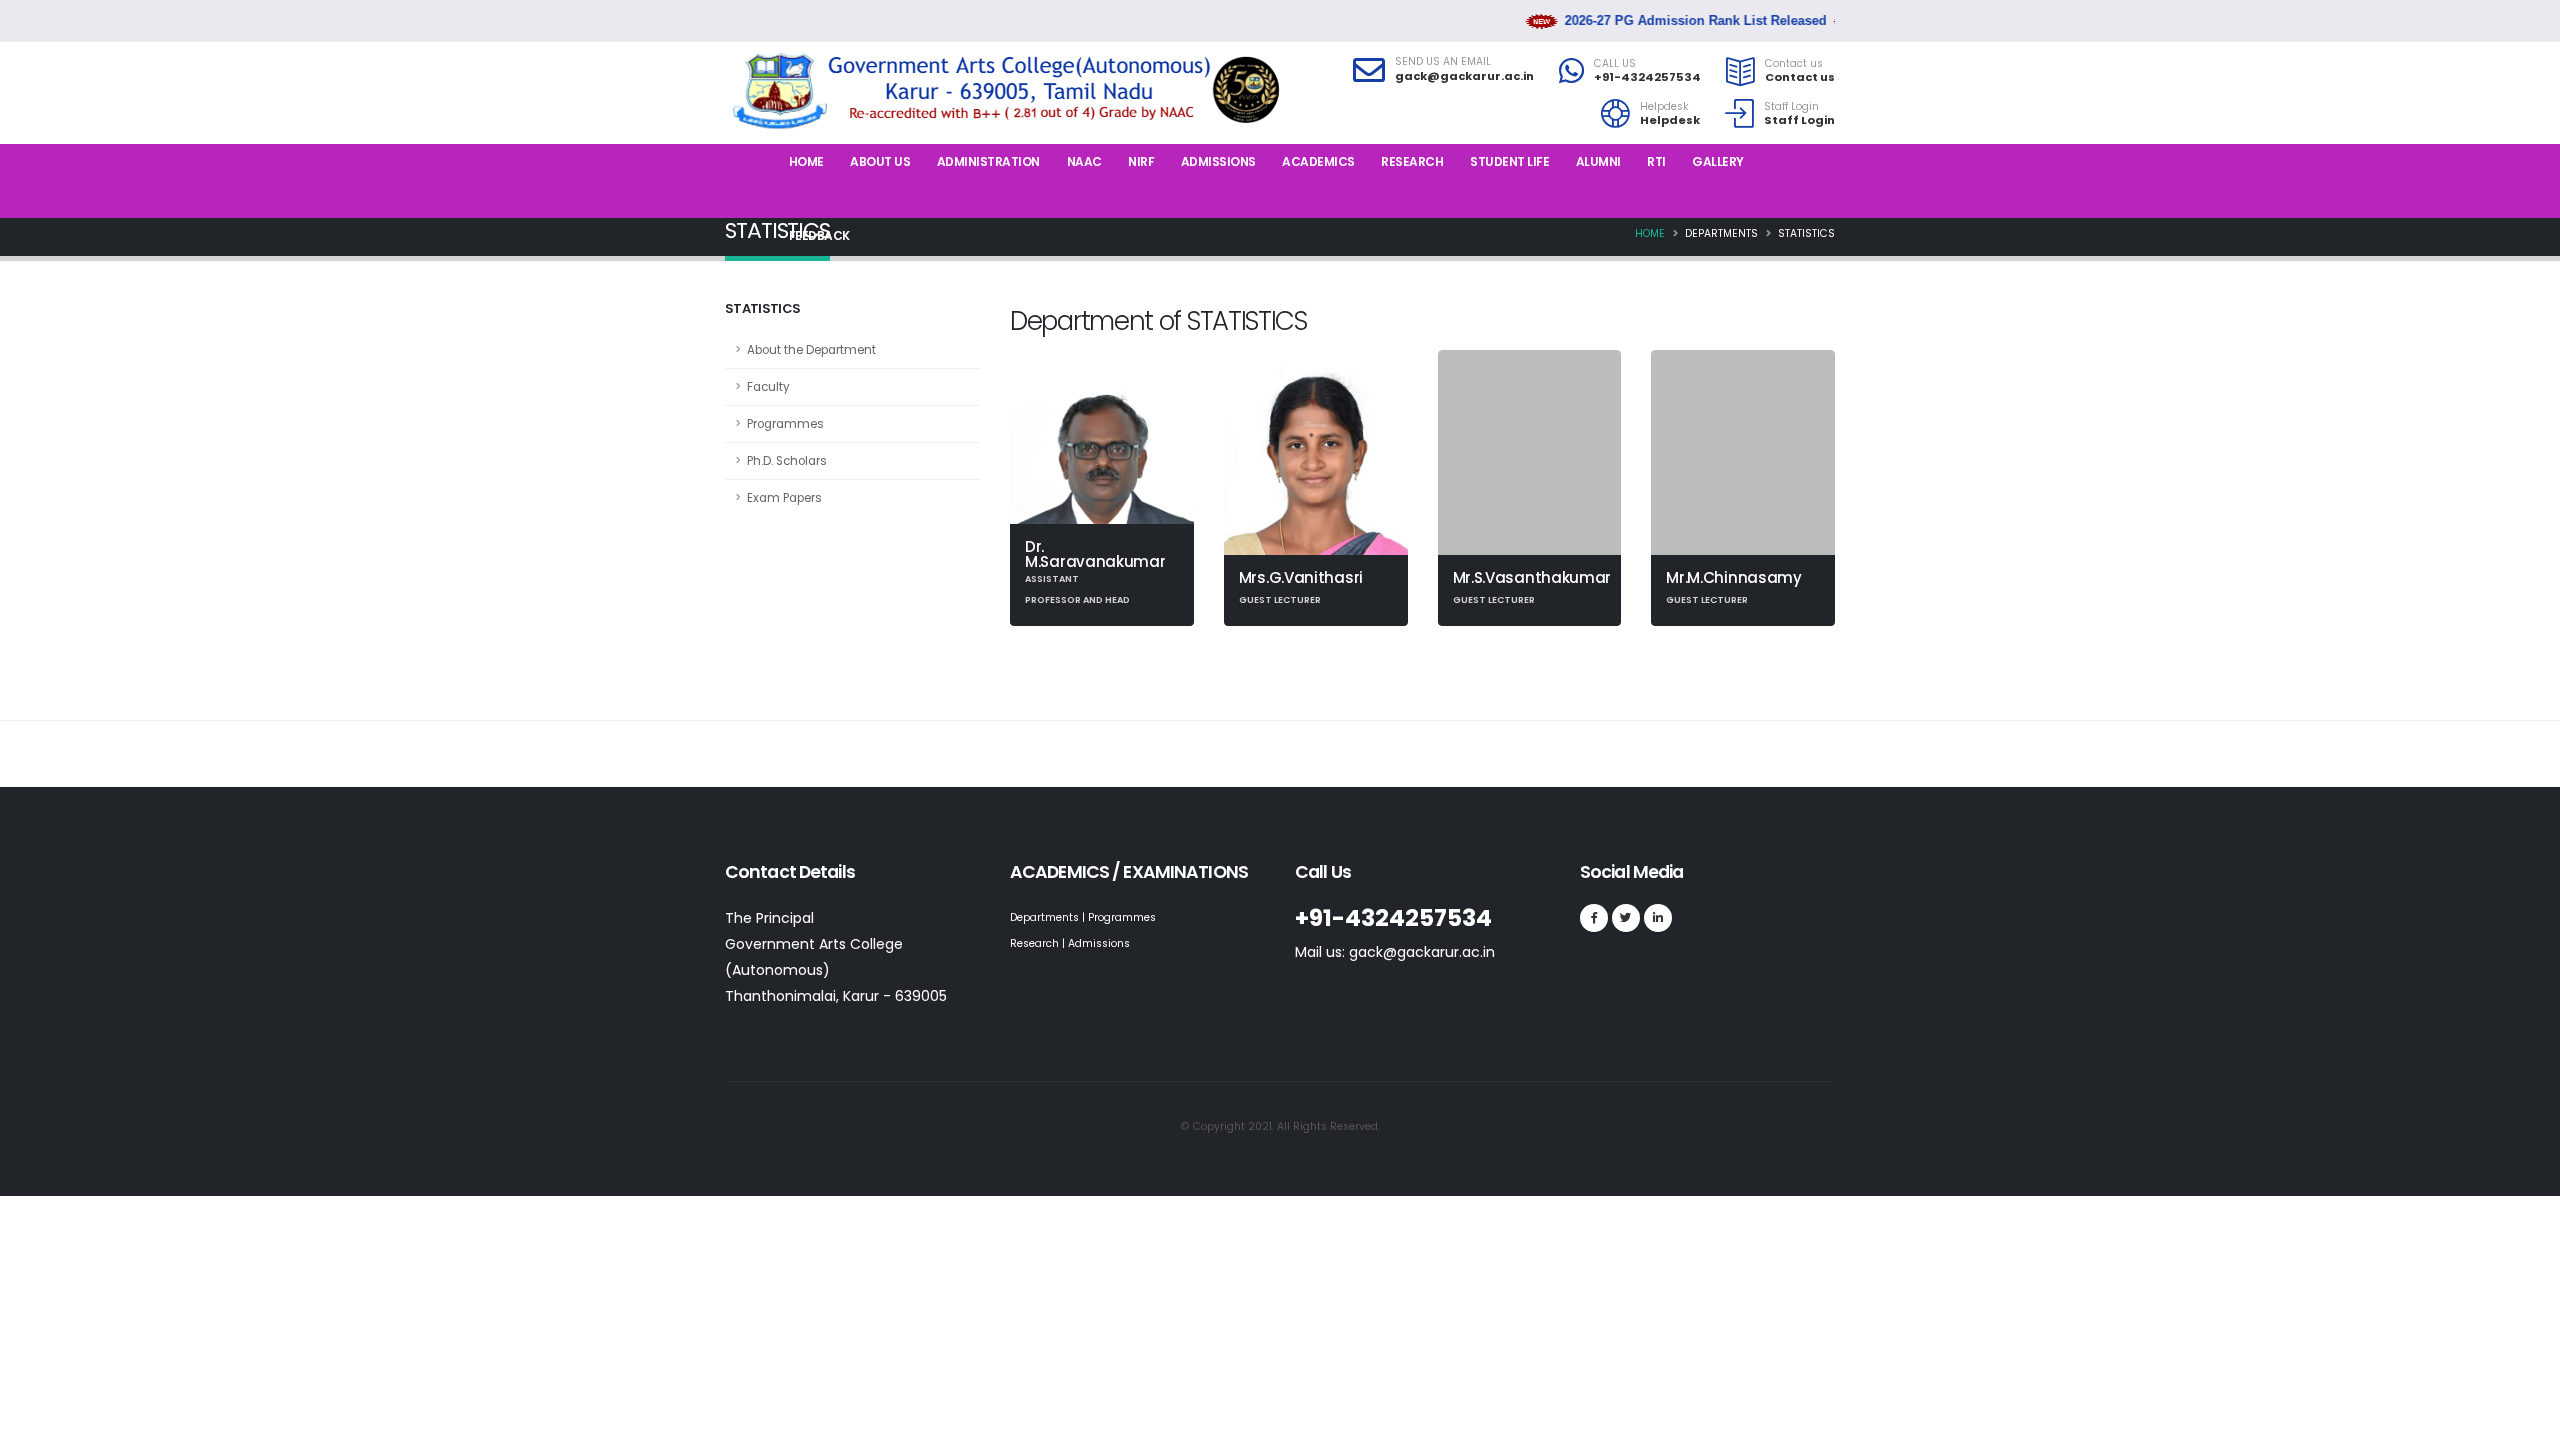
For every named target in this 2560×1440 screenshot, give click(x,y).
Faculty (768, 387)
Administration (988, 161)
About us (880, 161)
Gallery (1718, 161)
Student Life (1509, 161)
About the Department (811, 350)
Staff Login (1791, 107)
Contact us (1794, 64)
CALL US (1615, 64)
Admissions (1218, 161)
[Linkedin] (1658, 918)
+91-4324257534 (1647, 77)
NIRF (1141, 161)
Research (1412, 161)
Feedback (819, 235)
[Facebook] (1594, 918)
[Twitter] (1626, 918)
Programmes (785, 424)
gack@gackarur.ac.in (1464, 76)
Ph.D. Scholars (787, 461)
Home (806, 161)
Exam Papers (784, 498)
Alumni (1598, 161)
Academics (1318, 161)
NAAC (1084, 161)
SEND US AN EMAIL (1443, 62)
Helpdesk (1664, 107)
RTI (1656, 161)
